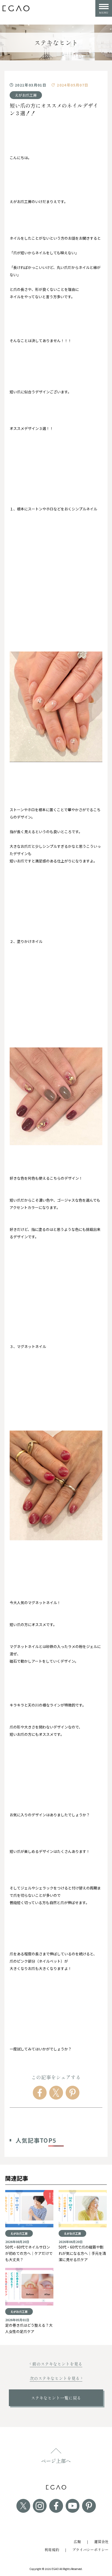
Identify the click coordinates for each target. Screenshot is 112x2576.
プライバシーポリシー (90, 2550)
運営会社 (101, 2542)
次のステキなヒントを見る (55, 2378)
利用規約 (52, 2550)
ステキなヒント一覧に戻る (56, 2398)
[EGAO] (16, 8)
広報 (77, 2542)
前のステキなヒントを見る (57, 2364)
